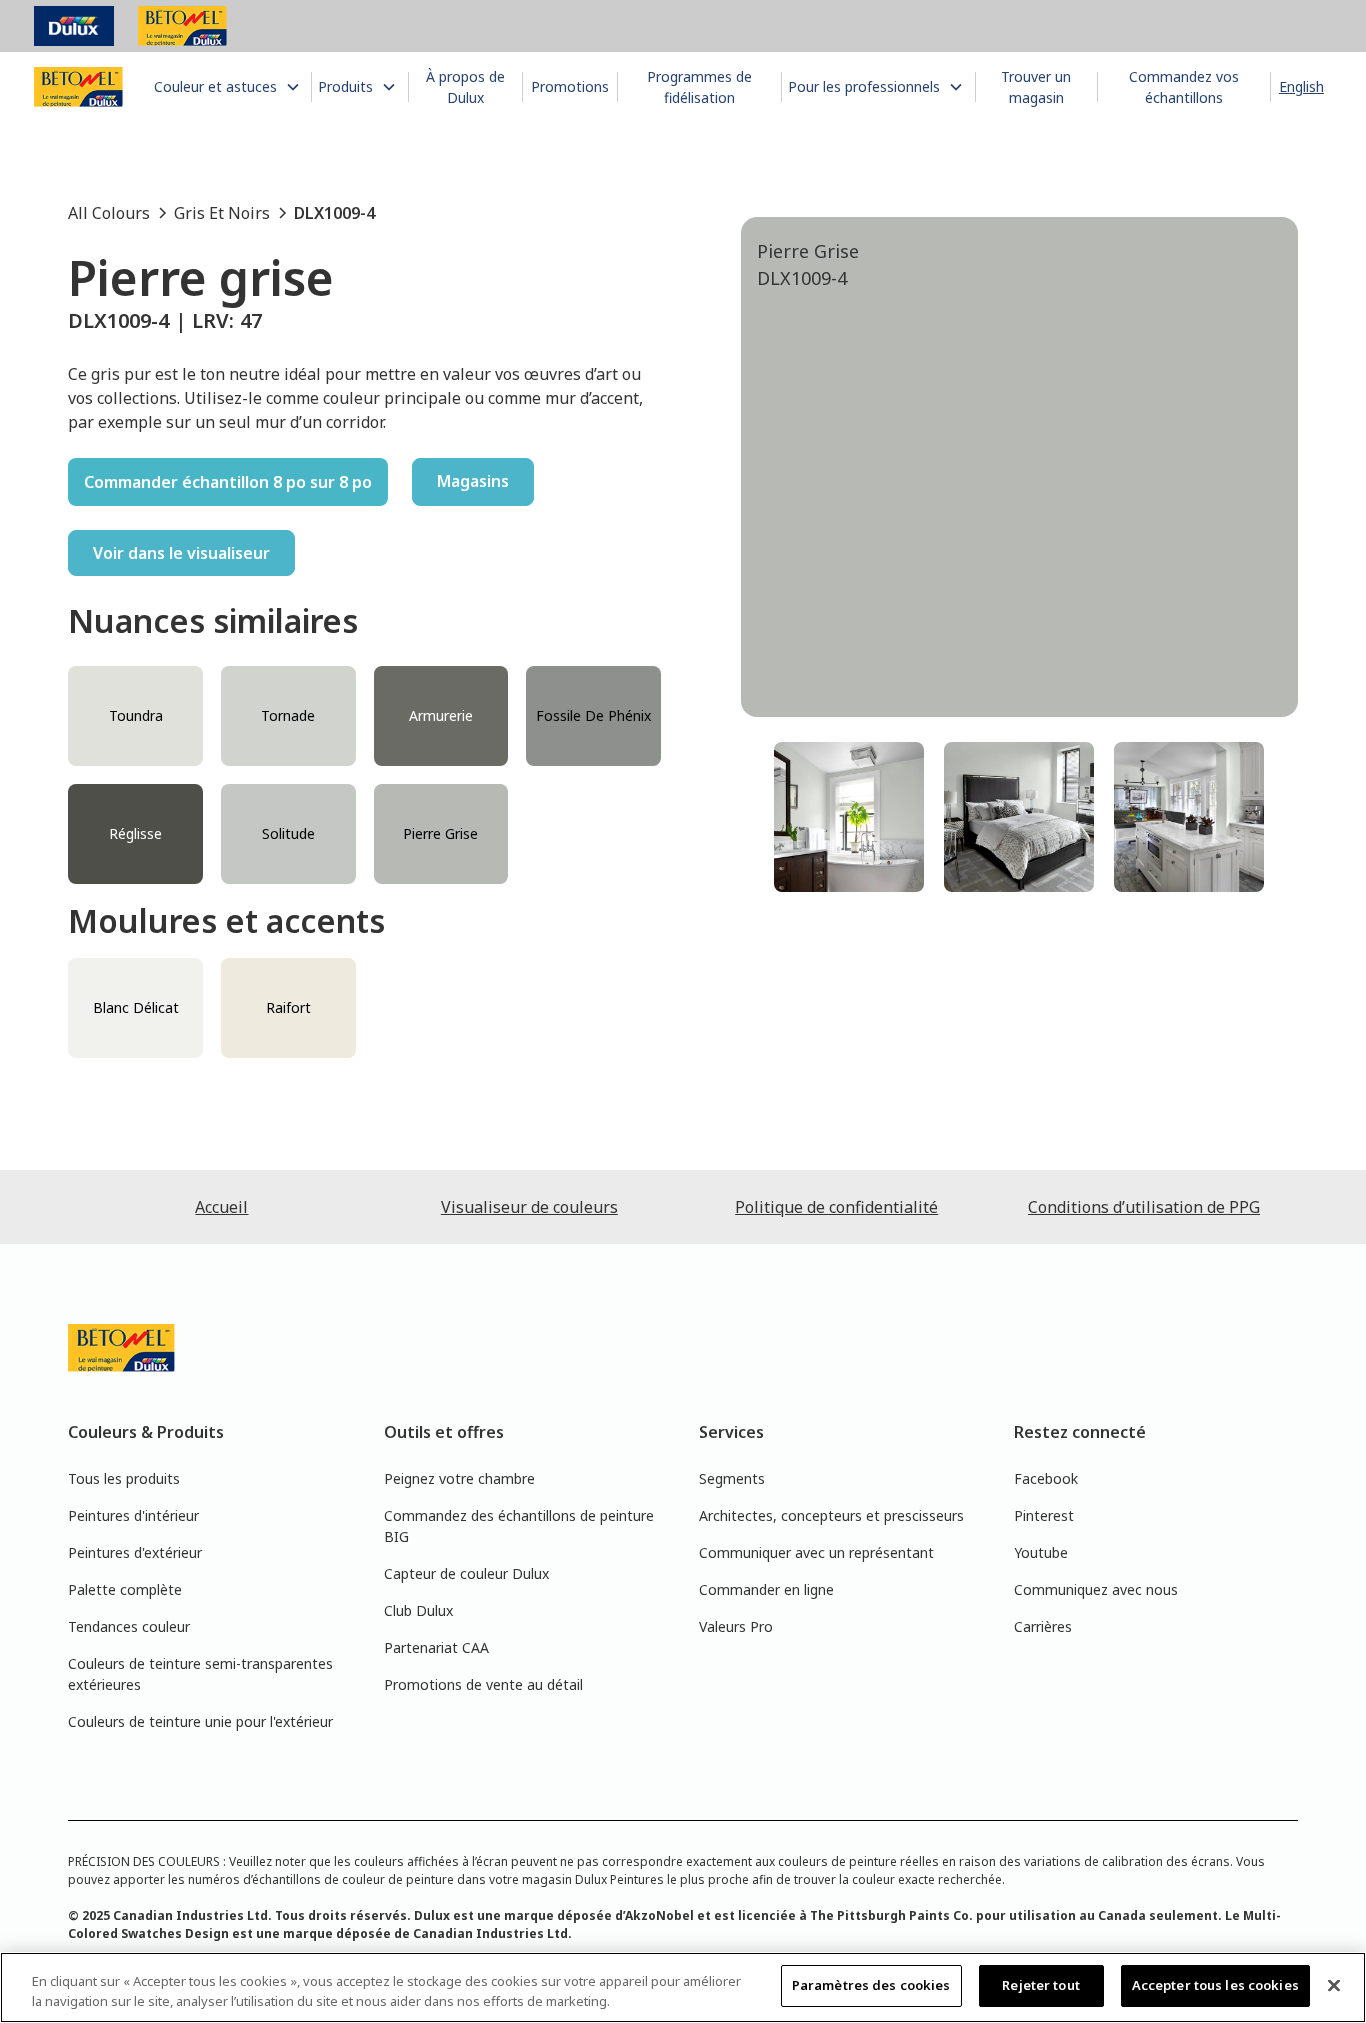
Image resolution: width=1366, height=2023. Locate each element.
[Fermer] (1334, 1985)
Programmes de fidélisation (699, 87)
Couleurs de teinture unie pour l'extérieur (200, 1721)
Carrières (1043, 1626)
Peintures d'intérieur (133, 1515)
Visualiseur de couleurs (529, 1207)
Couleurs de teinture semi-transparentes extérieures (200, 1674)
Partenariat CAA (436, 1647)
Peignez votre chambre (459, 1478)
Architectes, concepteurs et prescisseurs (831, 1515)
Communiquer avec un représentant (816, 1552)
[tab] (849, 817)
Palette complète (125, 1589)
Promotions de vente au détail (483, 1684)
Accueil (221, 1207)
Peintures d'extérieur (135, 1552)
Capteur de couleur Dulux (466, 1573)
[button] (229, 86)
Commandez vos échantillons (1184, 87)
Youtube (1041, 1552)
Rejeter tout (1041, 1985)
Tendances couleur (129, 1626)
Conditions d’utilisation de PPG (1144, 1207)
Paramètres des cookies (871, 1985)
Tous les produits (124, 1478)
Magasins (473, 481)
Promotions (570, 86)
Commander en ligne (766, 1589)
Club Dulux (418, 1610)
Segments (732, 1478)
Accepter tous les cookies (1215, 1985)
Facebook (1046, 1478)
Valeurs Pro (736, 1626)
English (1301, 86)
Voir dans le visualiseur (181, 553)
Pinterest (1044, 1515)
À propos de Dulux (465, 87)
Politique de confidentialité (836, 1207)
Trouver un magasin (1036, 87)
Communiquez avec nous (1096, 1589)
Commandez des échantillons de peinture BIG (519, 1526)
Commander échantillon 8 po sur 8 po (228, 482)
